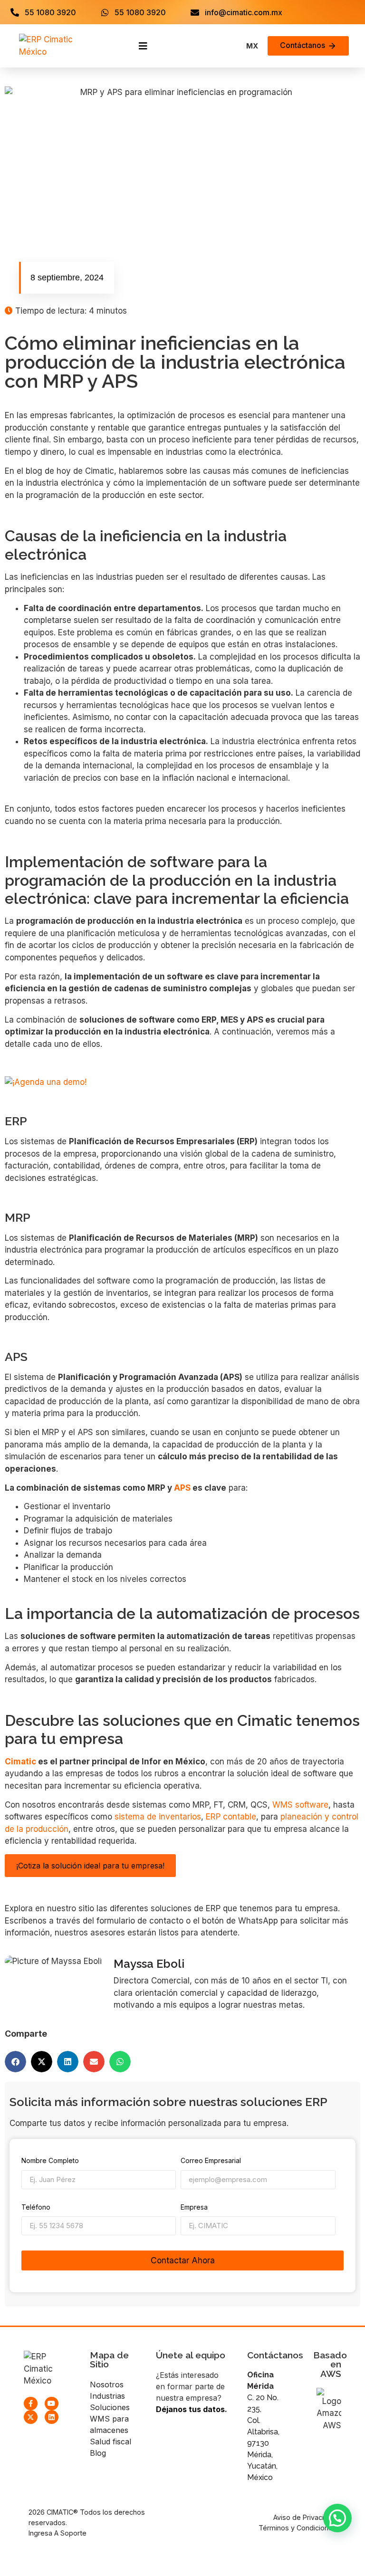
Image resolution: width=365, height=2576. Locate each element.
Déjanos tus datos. (192, 2409)
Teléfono (36, 2207)
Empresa (194, 2207)
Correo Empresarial (211, 2161)
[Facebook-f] (31, 2404)
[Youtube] (52, 2404)
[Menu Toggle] (143, 46)
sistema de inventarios (158, 1817)
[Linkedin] (52, 2417)
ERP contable (231, 1817)
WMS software (300, 1805)
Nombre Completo (50, 2161)
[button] (15, 2062)
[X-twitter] (31, 2417)
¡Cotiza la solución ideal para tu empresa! (90, 1866)
